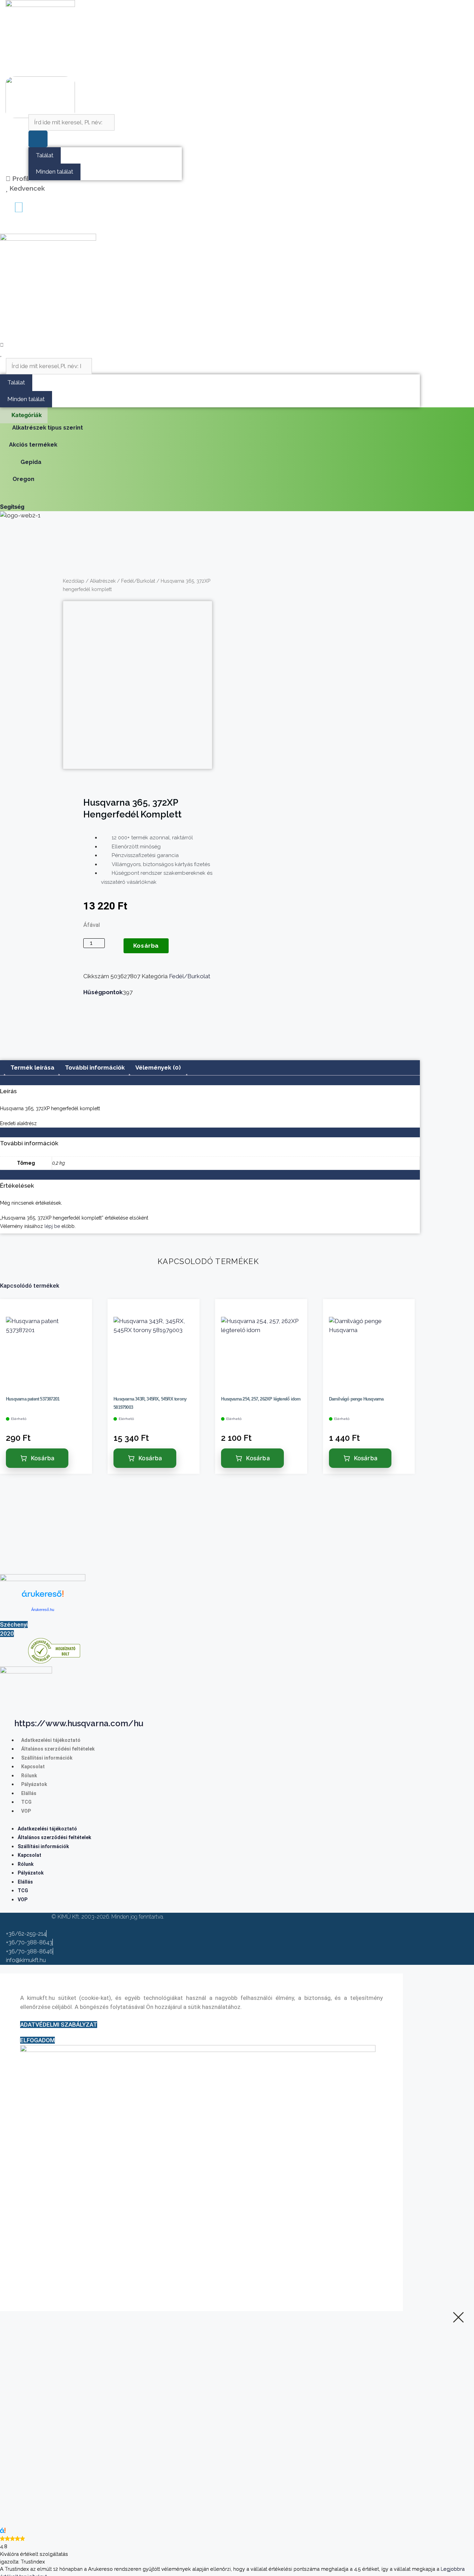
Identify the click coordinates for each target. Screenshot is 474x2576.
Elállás (29, 1793)
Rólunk (29, 1776)
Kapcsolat (33, 1767)
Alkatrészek (103, 581)
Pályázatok (34, 1784)
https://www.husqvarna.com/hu (79, 1723)
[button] (6, 227)
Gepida (31, 462)
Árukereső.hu (43, 1610)
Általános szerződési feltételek (58, 1749)
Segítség (12, 507)
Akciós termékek (33, 444)
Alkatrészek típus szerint (48, 427)
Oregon (23, 479)
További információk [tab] (95, 1067)
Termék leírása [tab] (32, 1067)
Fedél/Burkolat (138, 581)
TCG (26, 1802)
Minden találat (54, 172)
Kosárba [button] (43, 1458)
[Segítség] (3, 497)
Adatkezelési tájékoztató (51, 1740)
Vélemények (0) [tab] (158, 1067)
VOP (26, 1811)
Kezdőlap (74, 581)
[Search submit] (38, 139)
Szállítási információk (47, 1758)
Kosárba (146, 946)
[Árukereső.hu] (43, 1598)
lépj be (52, 1226)
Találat (45, 155)
